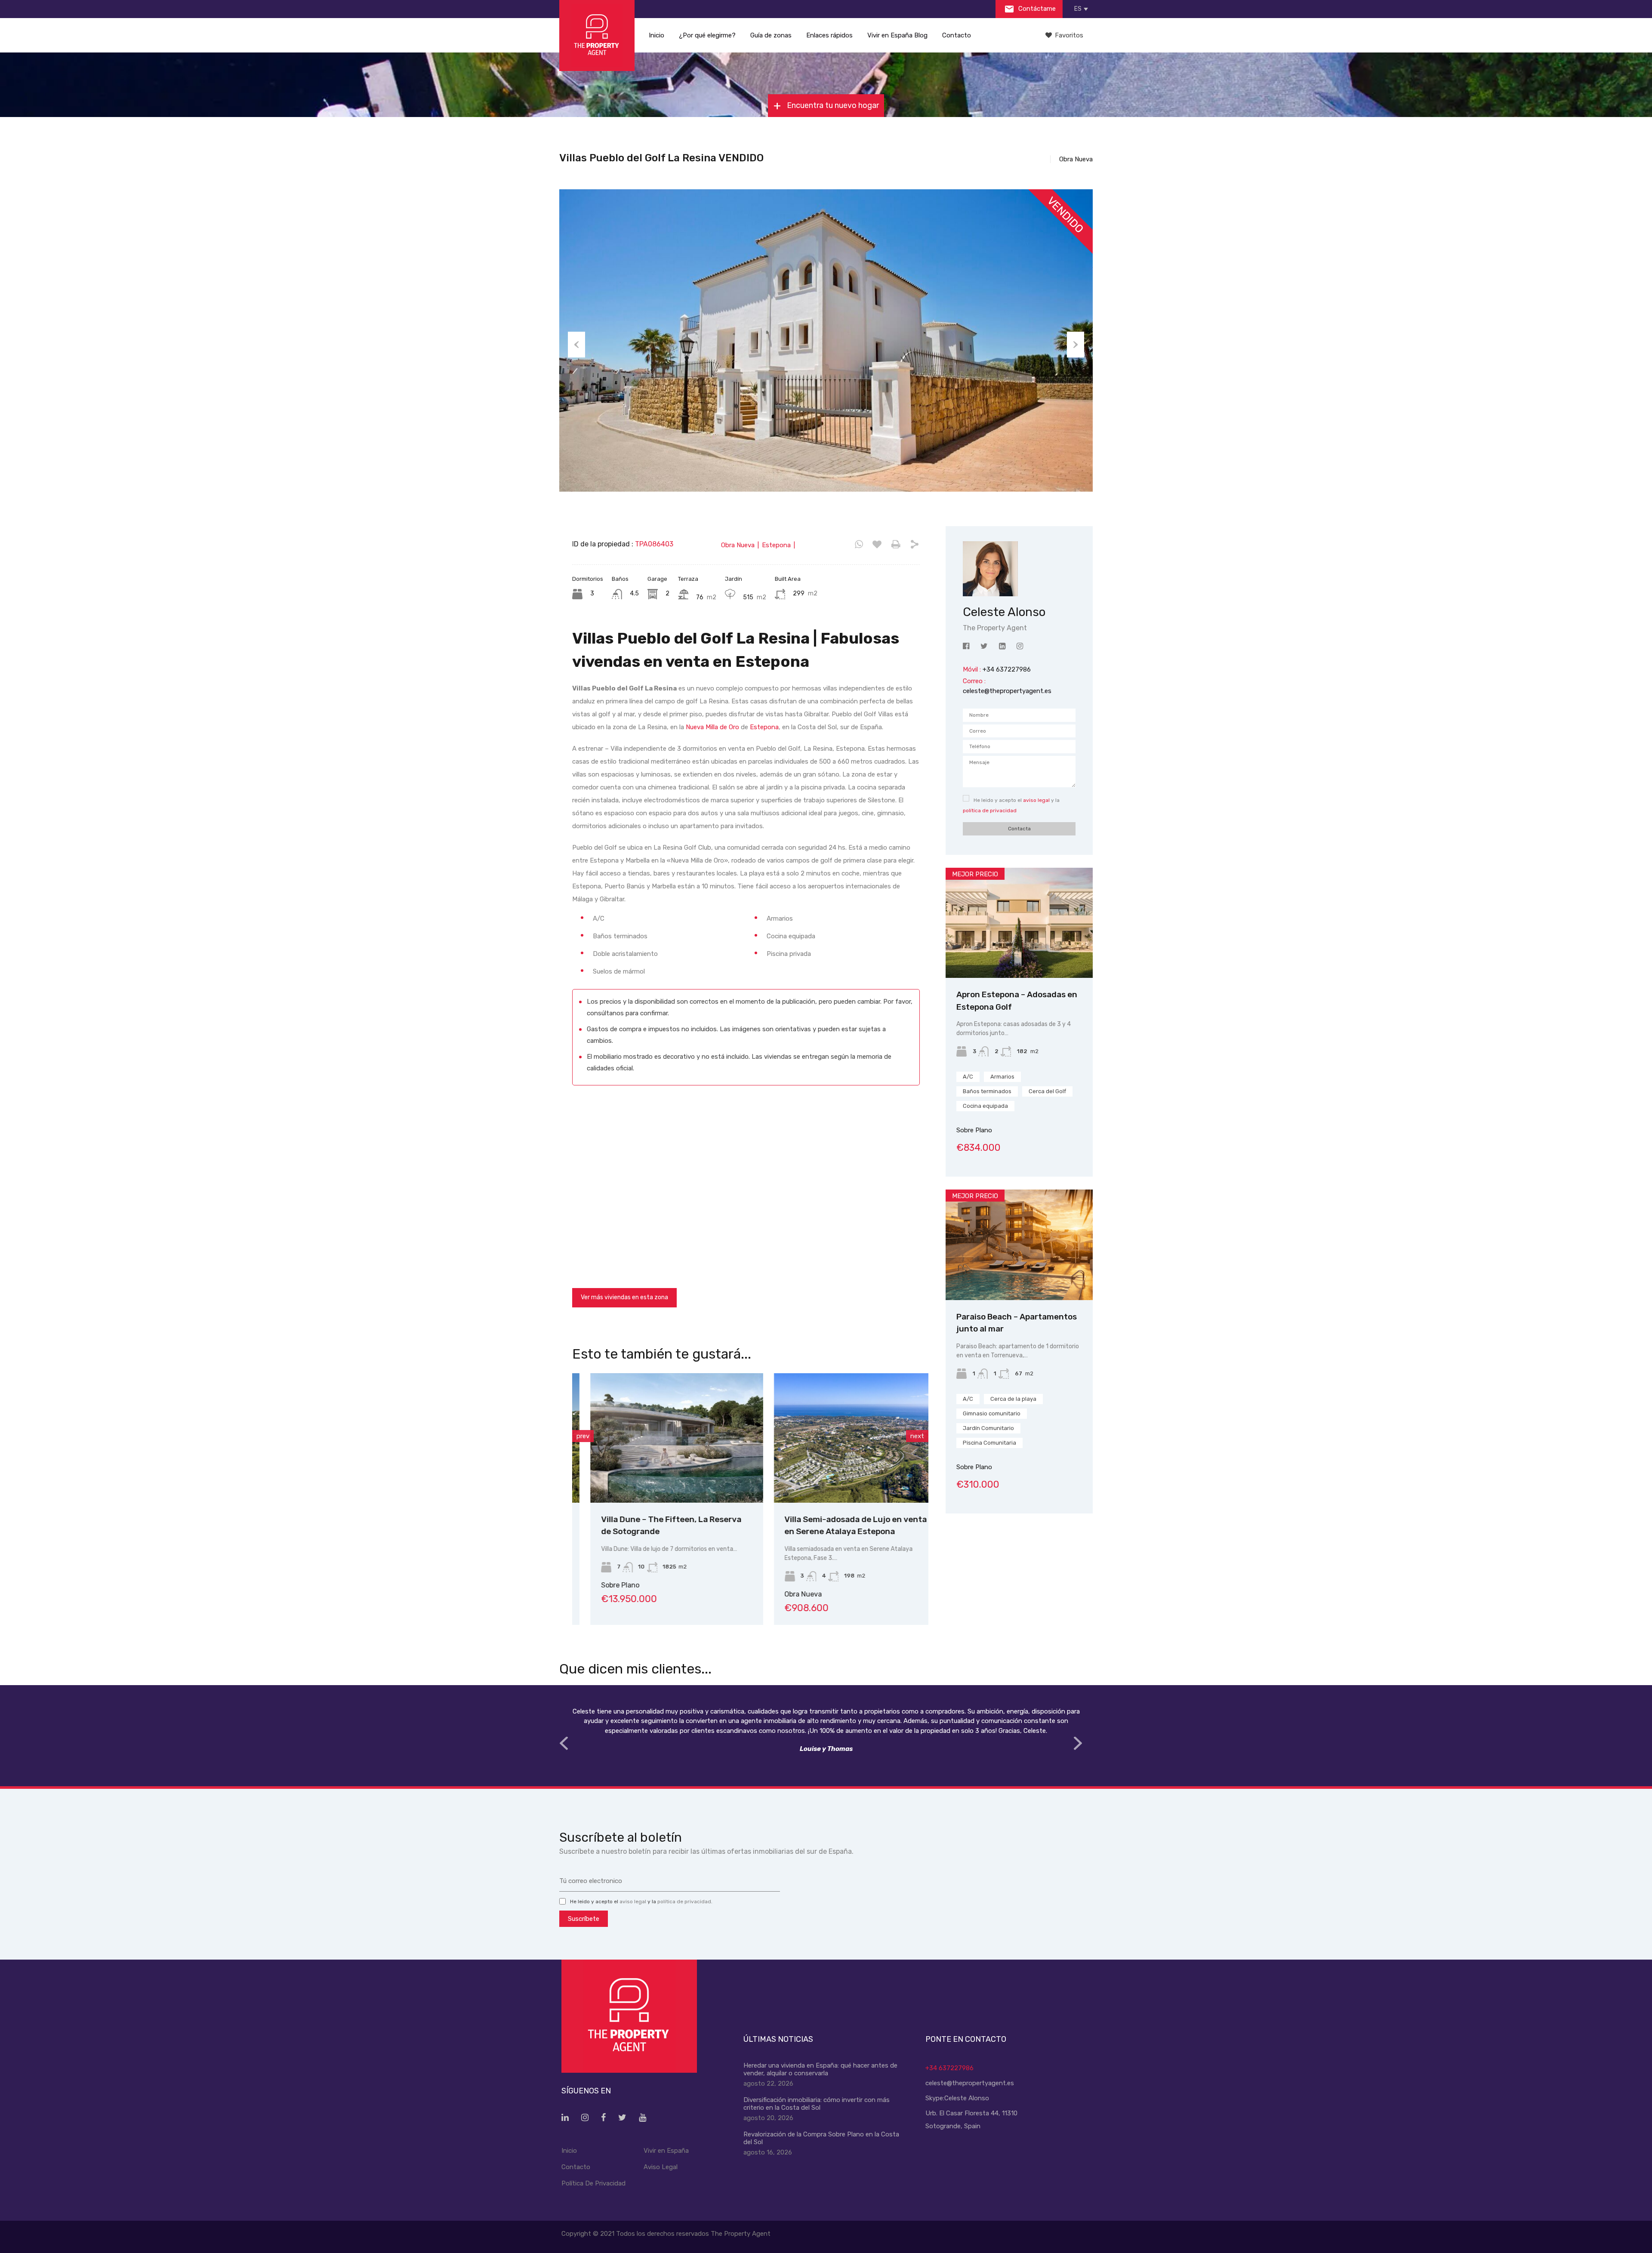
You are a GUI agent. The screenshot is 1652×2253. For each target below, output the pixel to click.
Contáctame (1036, 9)
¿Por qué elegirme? (707, 35)
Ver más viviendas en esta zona (624, 1297)
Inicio (656, 35)
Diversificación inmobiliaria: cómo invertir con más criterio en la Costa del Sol (817, 2104)
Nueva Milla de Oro (712, 727)
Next (1076, 345)
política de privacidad (990, 811)
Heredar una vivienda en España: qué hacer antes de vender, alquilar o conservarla (820, 2069)
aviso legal (1036, 800)
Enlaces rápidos (829, 35)
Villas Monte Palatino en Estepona (833, 1519)
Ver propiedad (1019, 956)
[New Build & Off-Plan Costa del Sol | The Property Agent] (597, 35)
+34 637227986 (949, 2068)
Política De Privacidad (593, 2183)
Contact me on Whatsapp (859, 545)
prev (583, 1436)
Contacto (957, 35)
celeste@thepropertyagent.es (1007, 691)
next (917, 1436)
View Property (658, 1477)
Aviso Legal (661, 2167)
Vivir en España (666, 2151)
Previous (576, 345)
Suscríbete (584, 1919)
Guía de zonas (771, 35)
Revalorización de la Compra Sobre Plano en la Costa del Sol (821, 2138)
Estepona (764, 727)
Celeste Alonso (967, 2098)
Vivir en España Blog (897, 35)
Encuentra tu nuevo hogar (832, 105)
